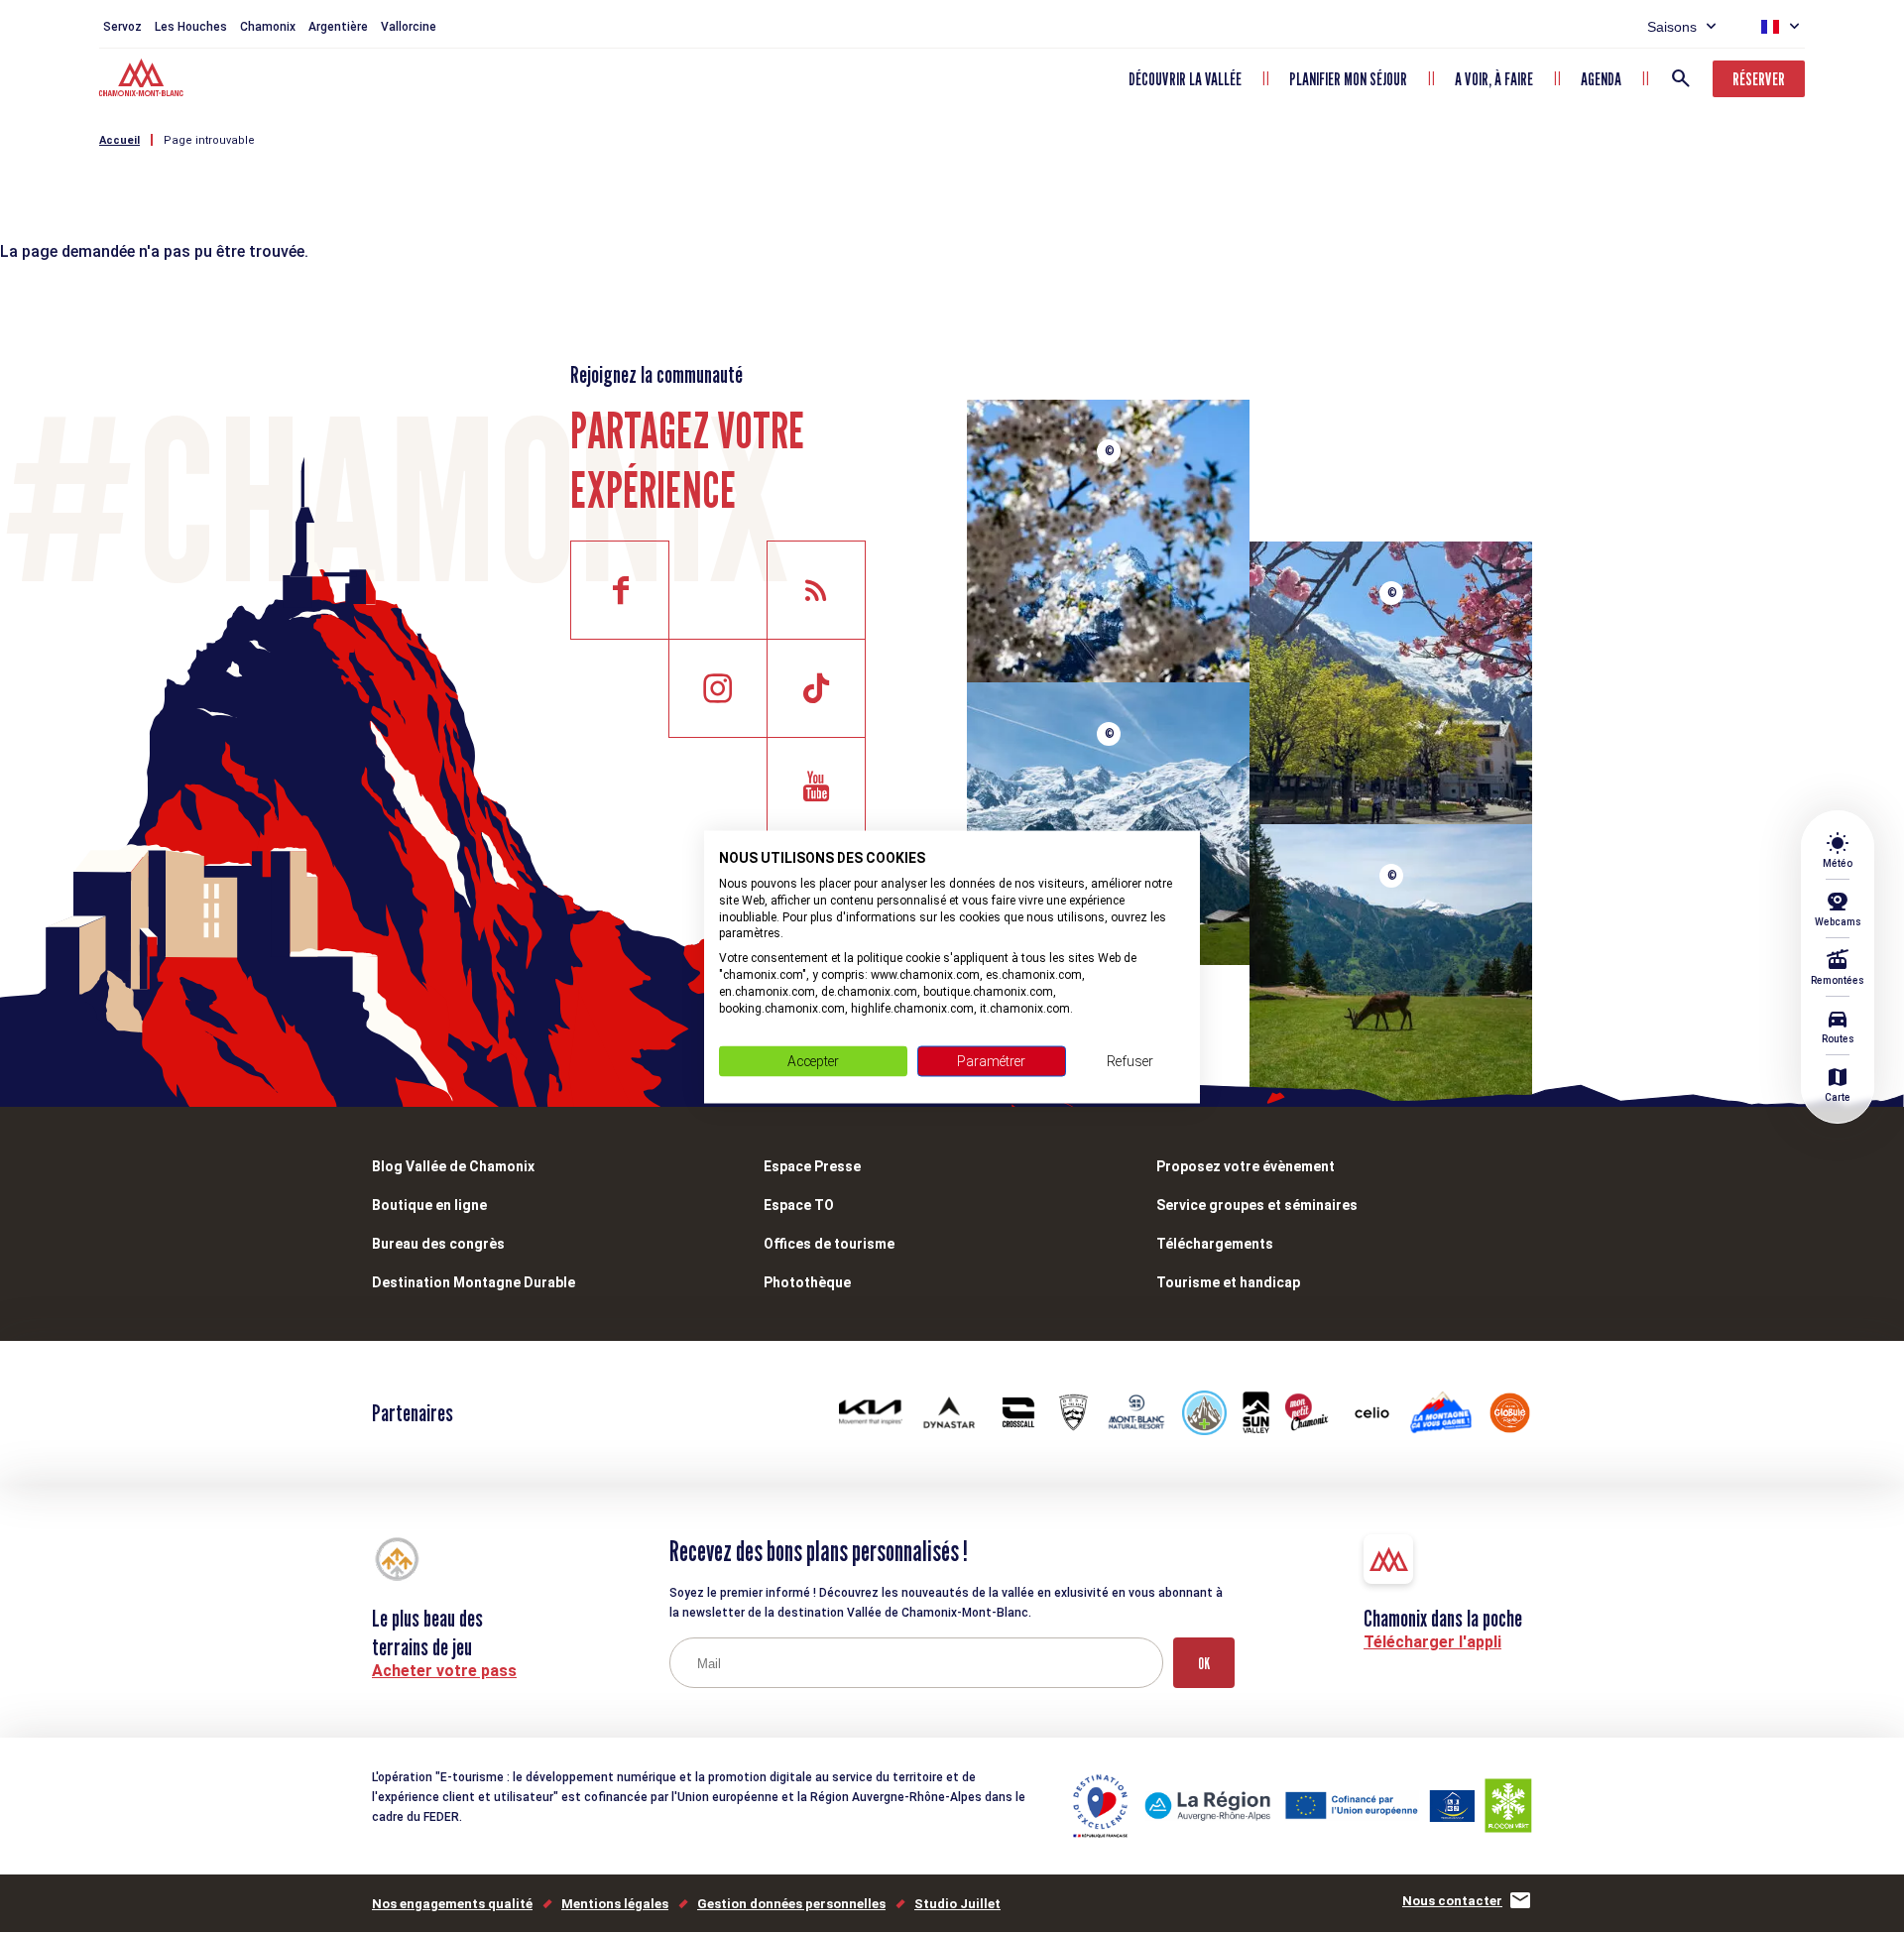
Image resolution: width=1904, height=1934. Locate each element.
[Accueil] (143, 80)
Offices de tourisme (829, 1244)
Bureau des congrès (438, 1244)
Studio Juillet (957, 1904)
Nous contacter (1452, 1901)
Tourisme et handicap (1228, 1282)
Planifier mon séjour (1348, 79)
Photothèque (807, 1282)
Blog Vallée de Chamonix (453, 1166)
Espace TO (799, 1205)
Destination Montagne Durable (474, 1282)
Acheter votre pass (444, 1671)
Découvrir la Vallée (1185, 79)
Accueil (119, 140)
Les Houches (191, 27)
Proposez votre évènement (1246, 1166)
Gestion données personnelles (791, 1904)
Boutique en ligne (429, 1205)
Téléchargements (1215, 1244)
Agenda (1601, 79)
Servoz (122, 27)
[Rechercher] (1681, 78)
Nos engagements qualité (452, 1904)
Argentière (338, 27)
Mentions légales (615, 1904)
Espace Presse (812, 1166)
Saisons (1672, 27)
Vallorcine (409, 27)
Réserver (1759, 79)
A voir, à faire (1494, 79)
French (1770, 27)
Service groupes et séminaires (1257, 1205)
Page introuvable (209, 140)
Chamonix (268, 27)
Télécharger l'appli (1432, 1642)
